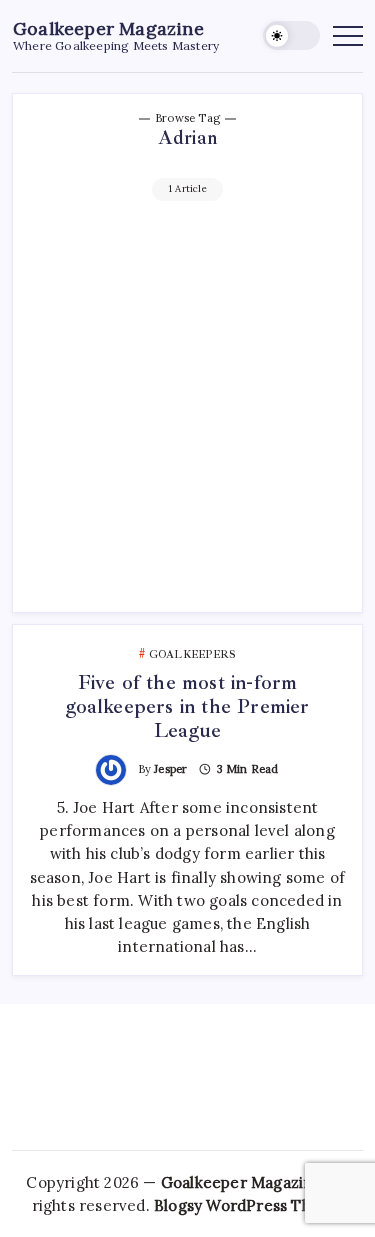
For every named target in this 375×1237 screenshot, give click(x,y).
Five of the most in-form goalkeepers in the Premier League (187, 706)
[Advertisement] (187, 398)
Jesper (170, 769)
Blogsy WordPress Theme (248, 1205)
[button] (292, 35)
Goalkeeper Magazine (108, 28)
